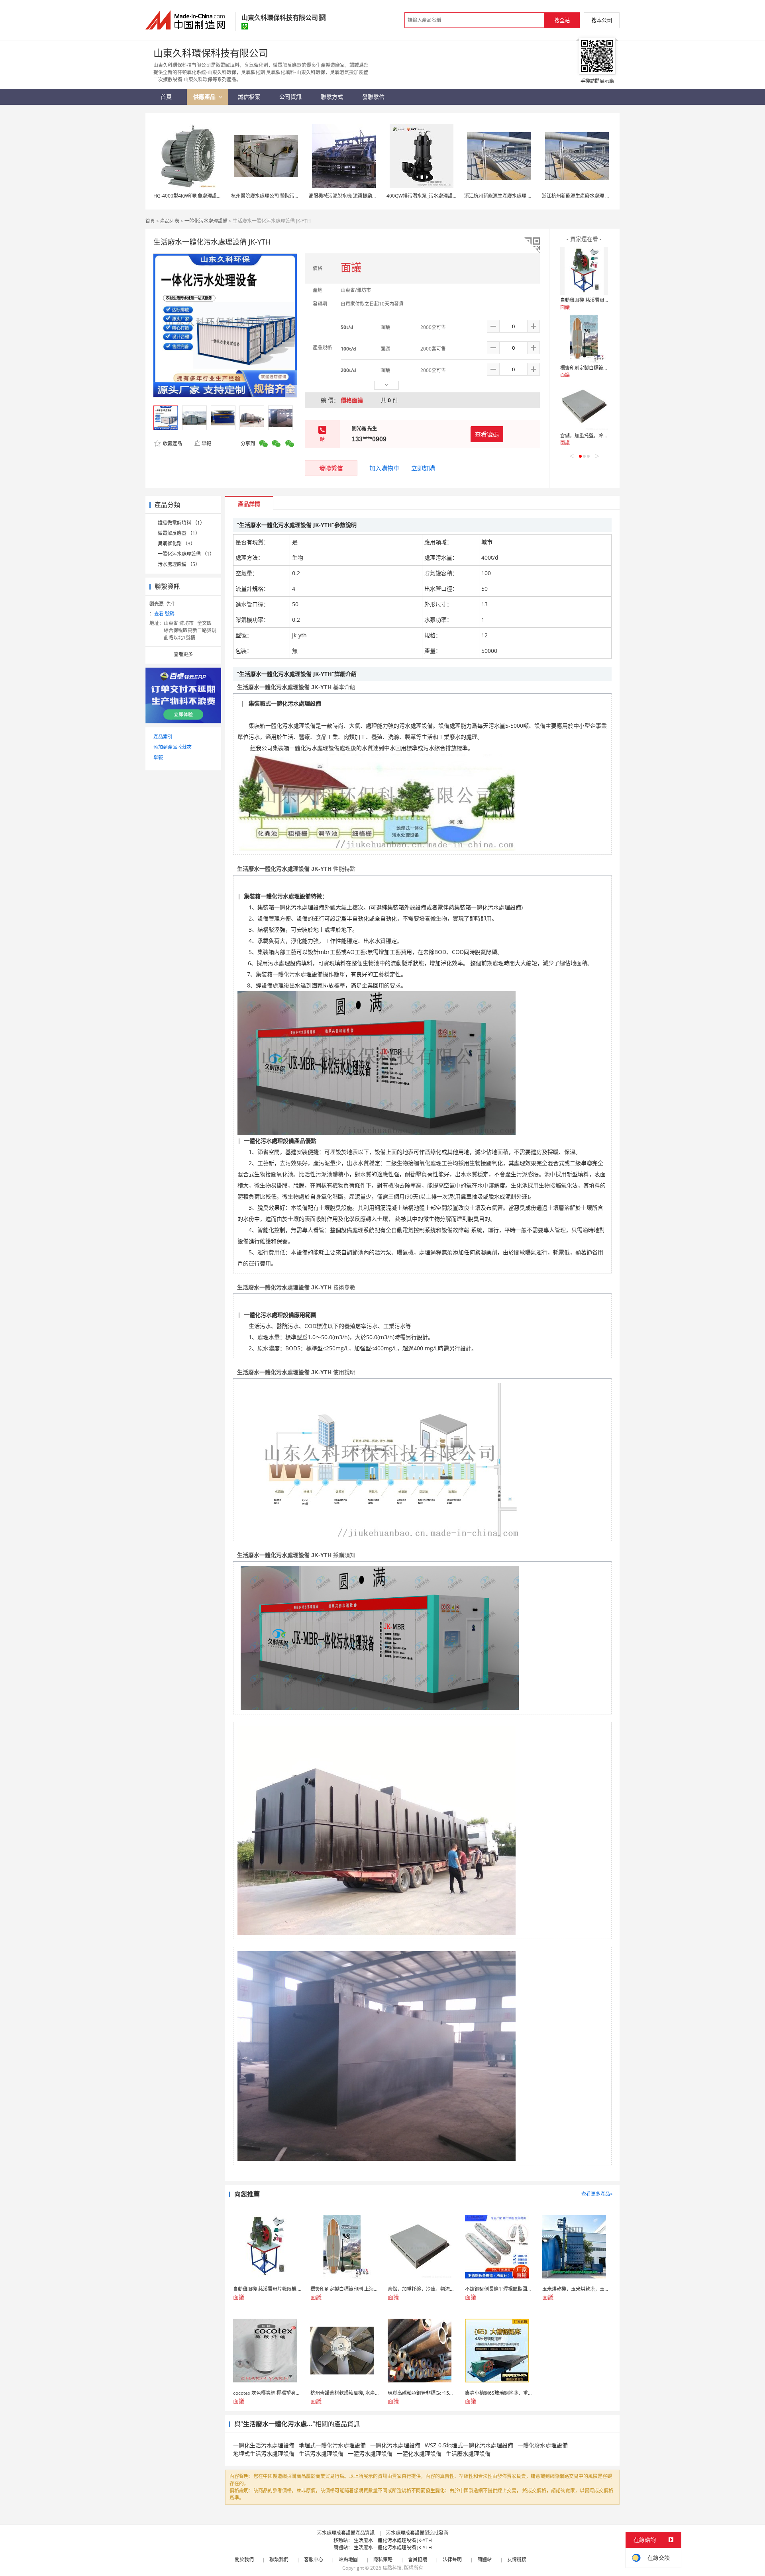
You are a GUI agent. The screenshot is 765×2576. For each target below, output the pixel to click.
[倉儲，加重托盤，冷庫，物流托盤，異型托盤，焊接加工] (584, 406)
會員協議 (418, 2559)
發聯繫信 (331, 468)
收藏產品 (172, 444)
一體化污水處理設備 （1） (186, 554)
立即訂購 (423, 468)
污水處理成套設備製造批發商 (417, 2533)
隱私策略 (383, 2559)
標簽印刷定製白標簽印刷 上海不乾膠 (599, 368)
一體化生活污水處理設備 (264, 2445)
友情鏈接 (517, 2559)
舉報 (206, 444)
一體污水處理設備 (370, 2454)
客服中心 (314, 2559)
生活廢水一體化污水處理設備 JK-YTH (393, 2540)
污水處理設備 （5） (179, 564)
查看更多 (183, 654)
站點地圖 (348, 2559)
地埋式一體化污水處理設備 (332, 2445)
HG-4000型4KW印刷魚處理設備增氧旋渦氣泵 (202, 196)
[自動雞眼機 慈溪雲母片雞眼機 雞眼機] (584, 271)
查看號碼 (487, 434)
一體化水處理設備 (419, 2454)
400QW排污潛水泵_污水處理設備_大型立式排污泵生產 (444, 196)
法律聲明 (452, 2559)
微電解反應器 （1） (179, 533)
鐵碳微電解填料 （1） (181, 523)
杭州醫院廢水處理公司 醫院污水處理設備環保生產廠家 (289, 196)
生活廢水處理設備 (468, 2454)
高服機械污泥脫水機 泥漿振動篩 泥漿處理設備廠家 (363, 196)
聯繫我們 (279, 2559)
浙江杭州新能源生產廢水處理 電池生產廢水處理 (515, 196)
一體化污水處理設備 (206, 221)
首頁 (150, 221)
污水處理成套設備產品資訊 (346, 2533)
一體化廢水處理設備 (543, 2445)
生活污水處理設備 (321, 2454)
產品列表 (170, 221)
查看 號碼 (164, 614)
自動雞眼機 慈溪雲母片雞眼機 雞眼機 (600, 300)
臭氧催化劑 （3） (177, 544)
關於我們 (244, 2559)
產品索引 (163, 737)
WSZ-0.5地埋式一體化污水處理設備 (469, 2445)
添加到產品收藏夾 (173, 747)
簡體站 (484, 2559)
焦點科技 (392, 2568)
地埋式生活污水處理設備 (264, 2454)
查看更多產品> (597, 2194)
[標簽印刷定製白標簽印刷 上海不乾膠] (584, 339)
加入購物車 (384, 468)
